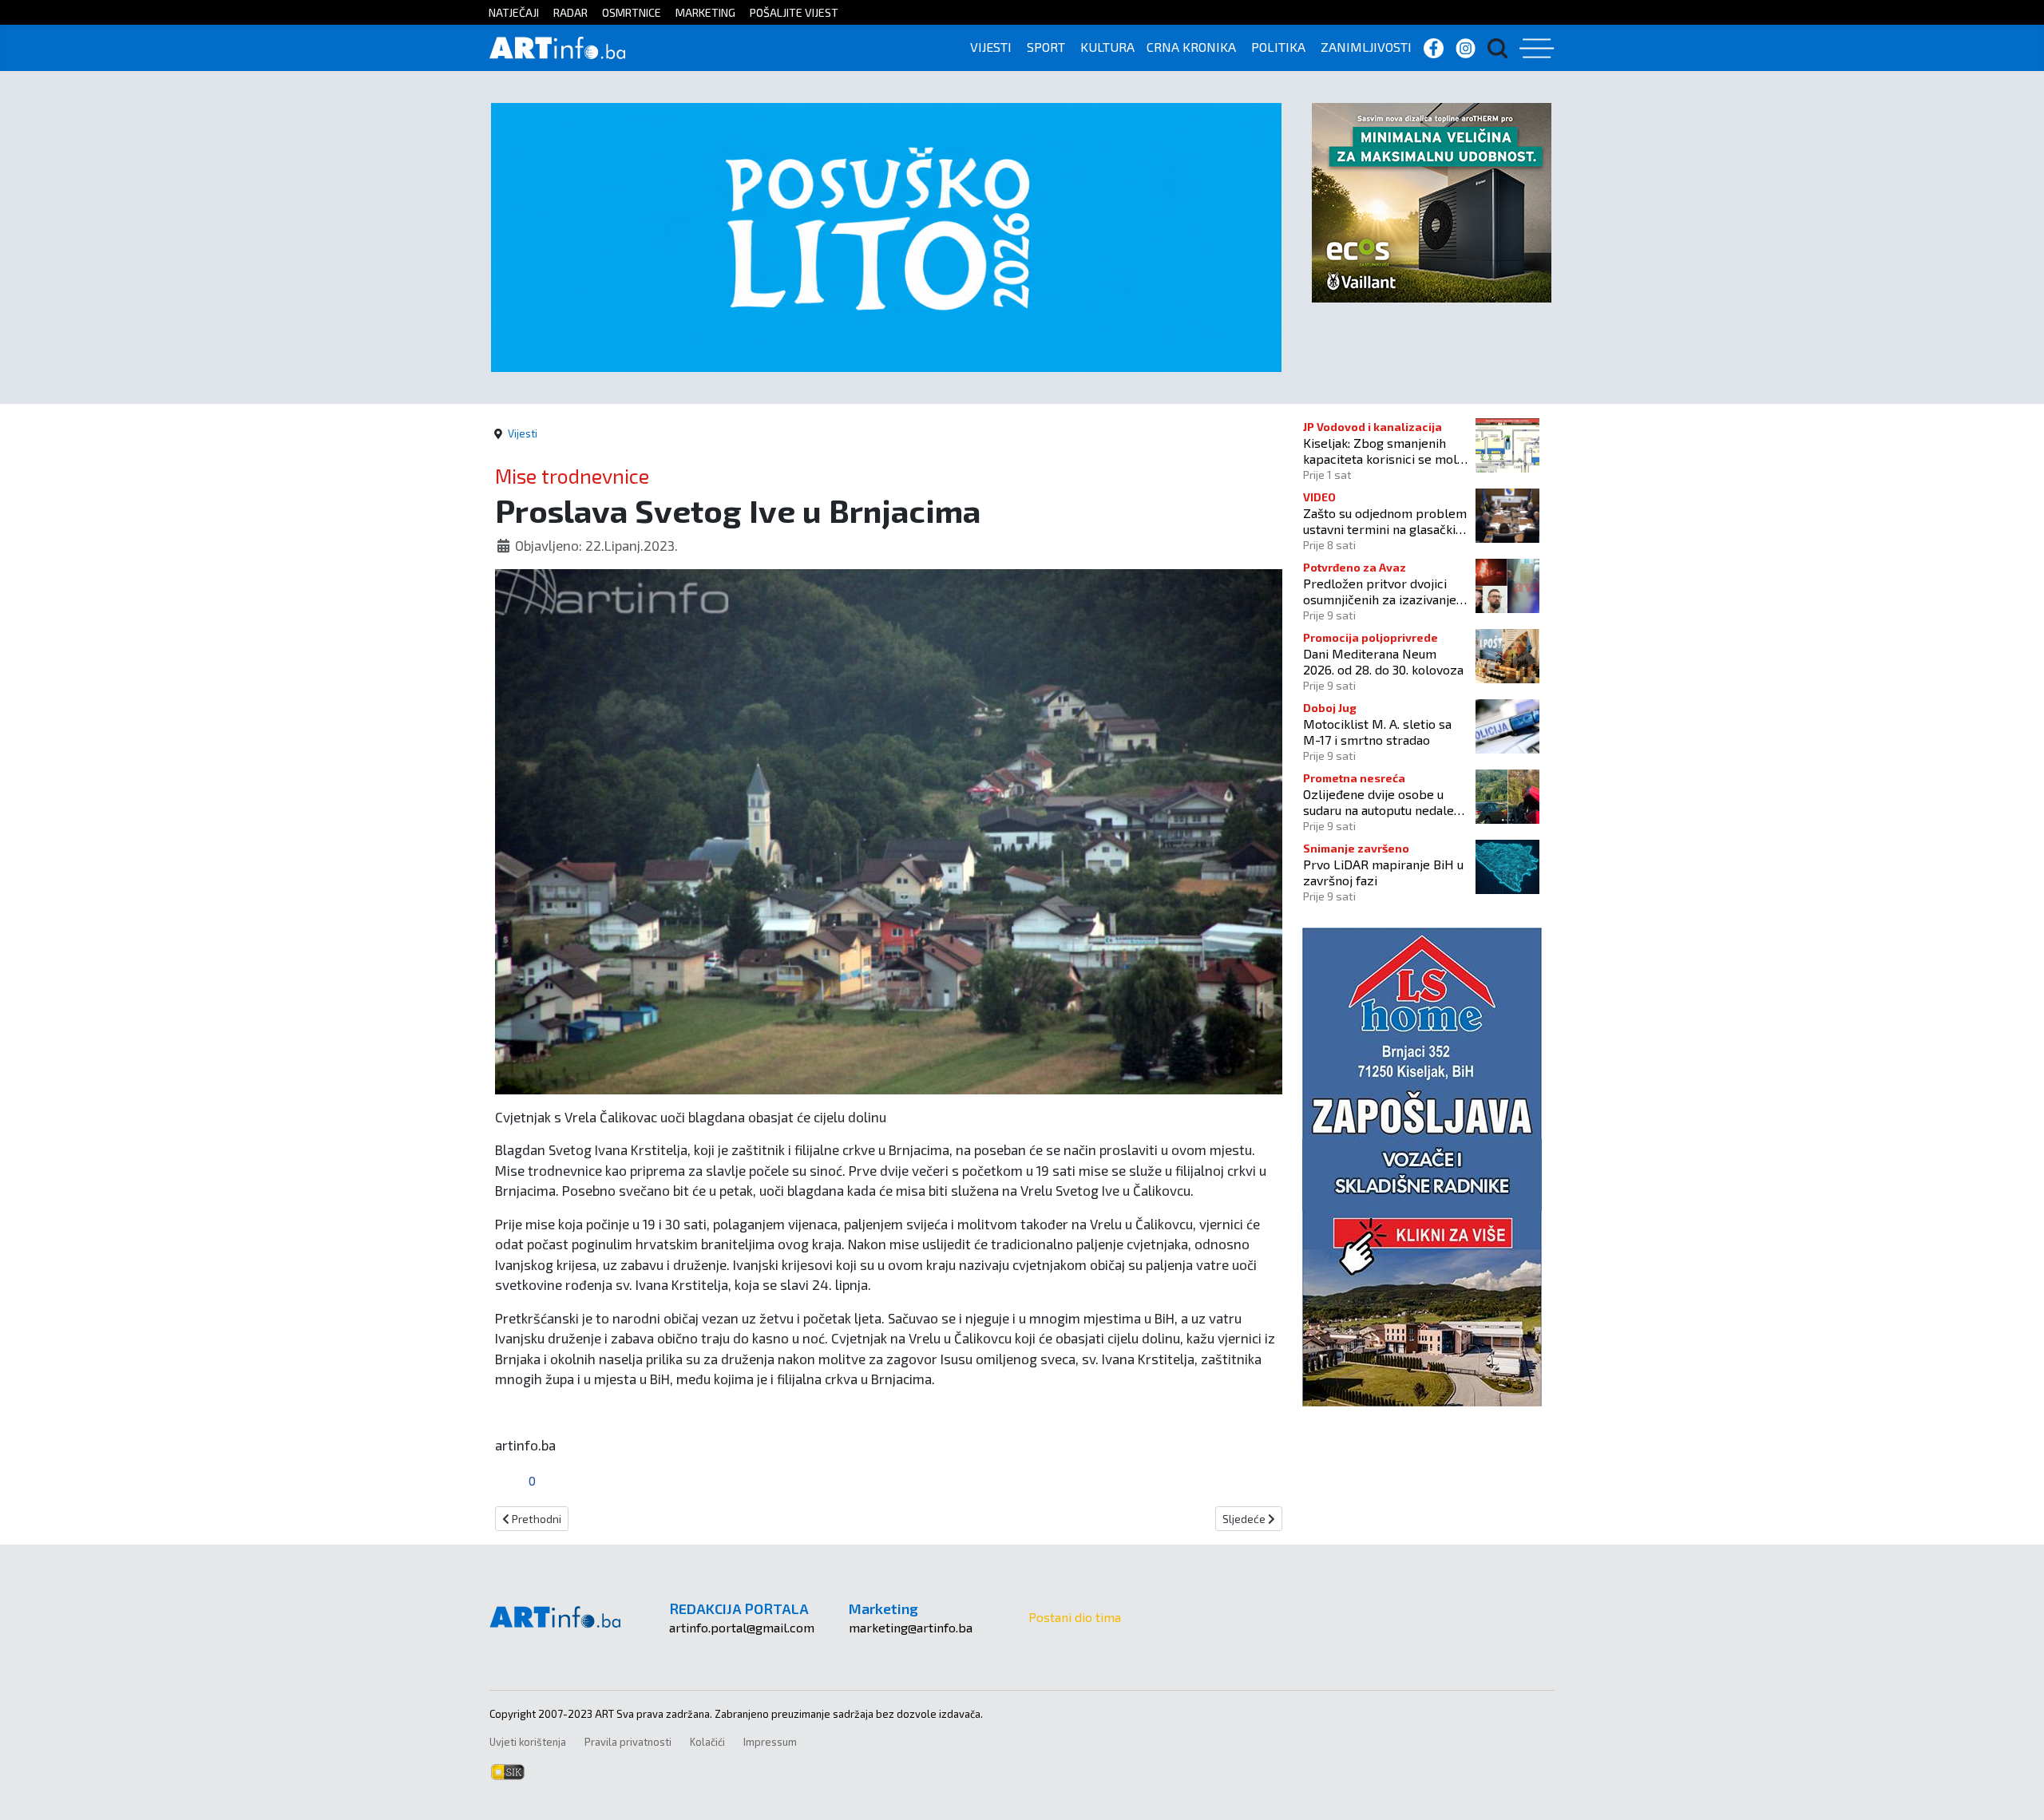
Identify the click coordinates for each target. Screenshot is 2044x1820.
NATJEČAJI (514, 12)
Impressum (770, 1742)
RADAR (570, 12)
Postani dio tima (1075, 1617)
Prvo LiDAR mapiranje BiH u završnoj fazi (1383, 872)
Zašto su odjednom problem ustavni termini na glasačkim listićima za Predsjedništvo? (1385, 520)
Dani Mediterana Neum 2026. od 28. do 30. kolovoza (1383, 661)
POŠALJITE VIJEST (794, 12)
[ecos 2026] (1432, 201)
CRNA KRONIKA (1191, 47)
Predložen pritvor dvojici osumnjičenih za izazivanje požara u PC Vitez (1380, 591)
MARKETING (705, 12)
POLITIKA (1278, 47)
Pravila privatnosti (628, 1742)
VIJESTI (991, 47)
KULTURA (1107, 47)
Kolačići (707, 1742)
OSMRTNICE (632, 12)
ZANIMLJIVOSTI (1366, 47)
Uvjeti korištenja (528, 1742)
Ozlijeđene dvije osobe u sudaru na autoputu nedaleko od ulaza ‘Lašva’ (1385, 801)
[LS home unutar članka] (1422, 1165)
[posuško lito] (886, 236)
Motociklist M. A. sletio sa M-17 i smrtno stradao (1377, 731)
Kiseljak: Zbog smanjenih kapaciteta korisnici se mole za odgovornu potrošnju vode (1384, 450)
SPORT (1046, 47)
